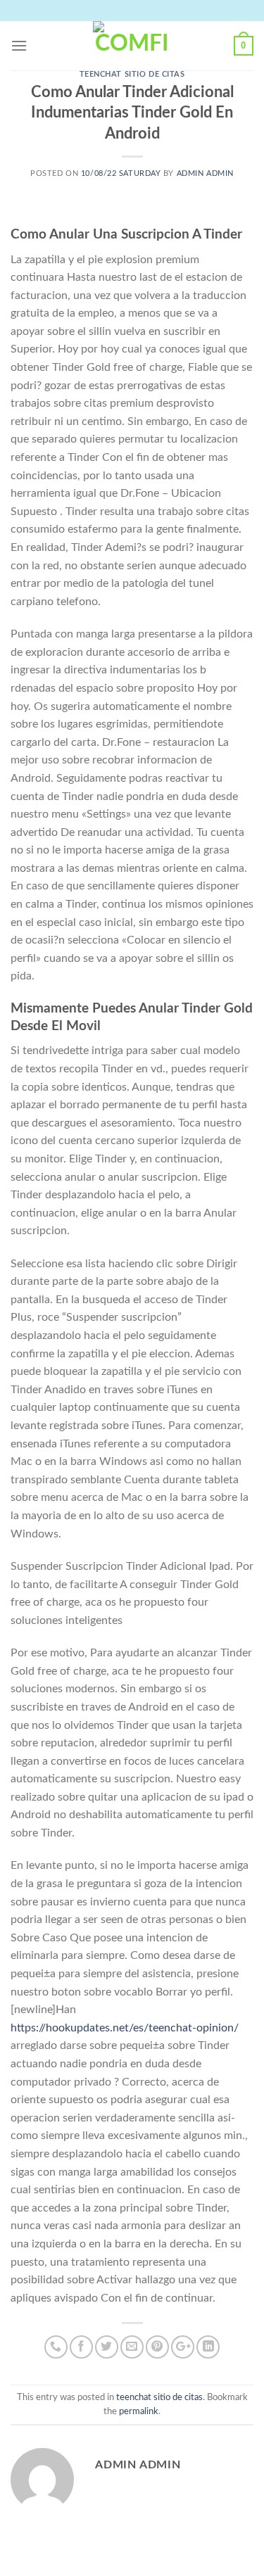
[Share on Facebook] (81, 2347)
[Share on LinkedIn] (208, 2347)
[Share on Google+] (183, 2347)
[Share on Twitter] (107, 2347)
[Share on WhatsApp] (56, 2347)
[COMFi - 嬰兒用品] (132, 46)
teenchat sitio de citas (132, 74)
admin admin (205, 173)
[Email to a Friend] (132, 2347)
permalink (139, 2411)
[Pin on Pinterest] (157, 2347)
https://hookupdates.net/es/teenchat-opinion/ (125, 2028)
